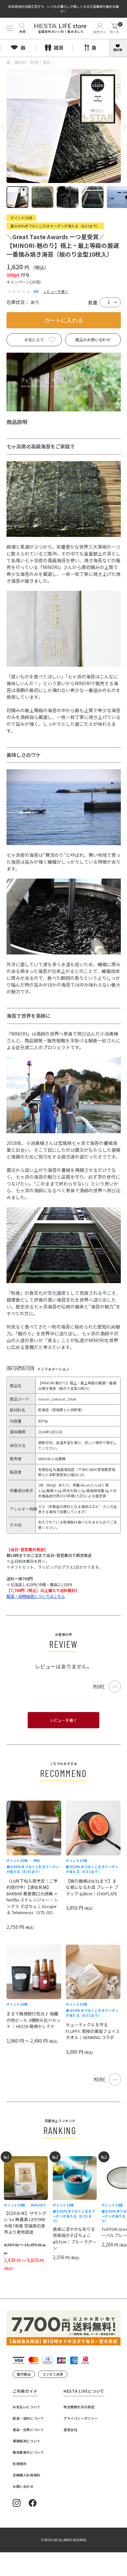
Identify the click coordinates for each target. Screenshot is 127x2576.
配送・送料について (28, 2418)
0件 (36, 291)
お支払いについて (27, 2407)
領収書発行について (28, 2452)
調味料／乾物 (26, 62)
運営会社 (70, 2430)
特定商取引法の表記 (79, 2407)
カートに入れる (64, 320)
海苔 (46, 62)
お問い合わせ (23, 2486)
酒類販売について (27, 2441)
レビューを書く (56, 291)
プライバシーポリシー (81, 2418)
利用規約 (20, 2464)
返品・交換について (28, 2430)
